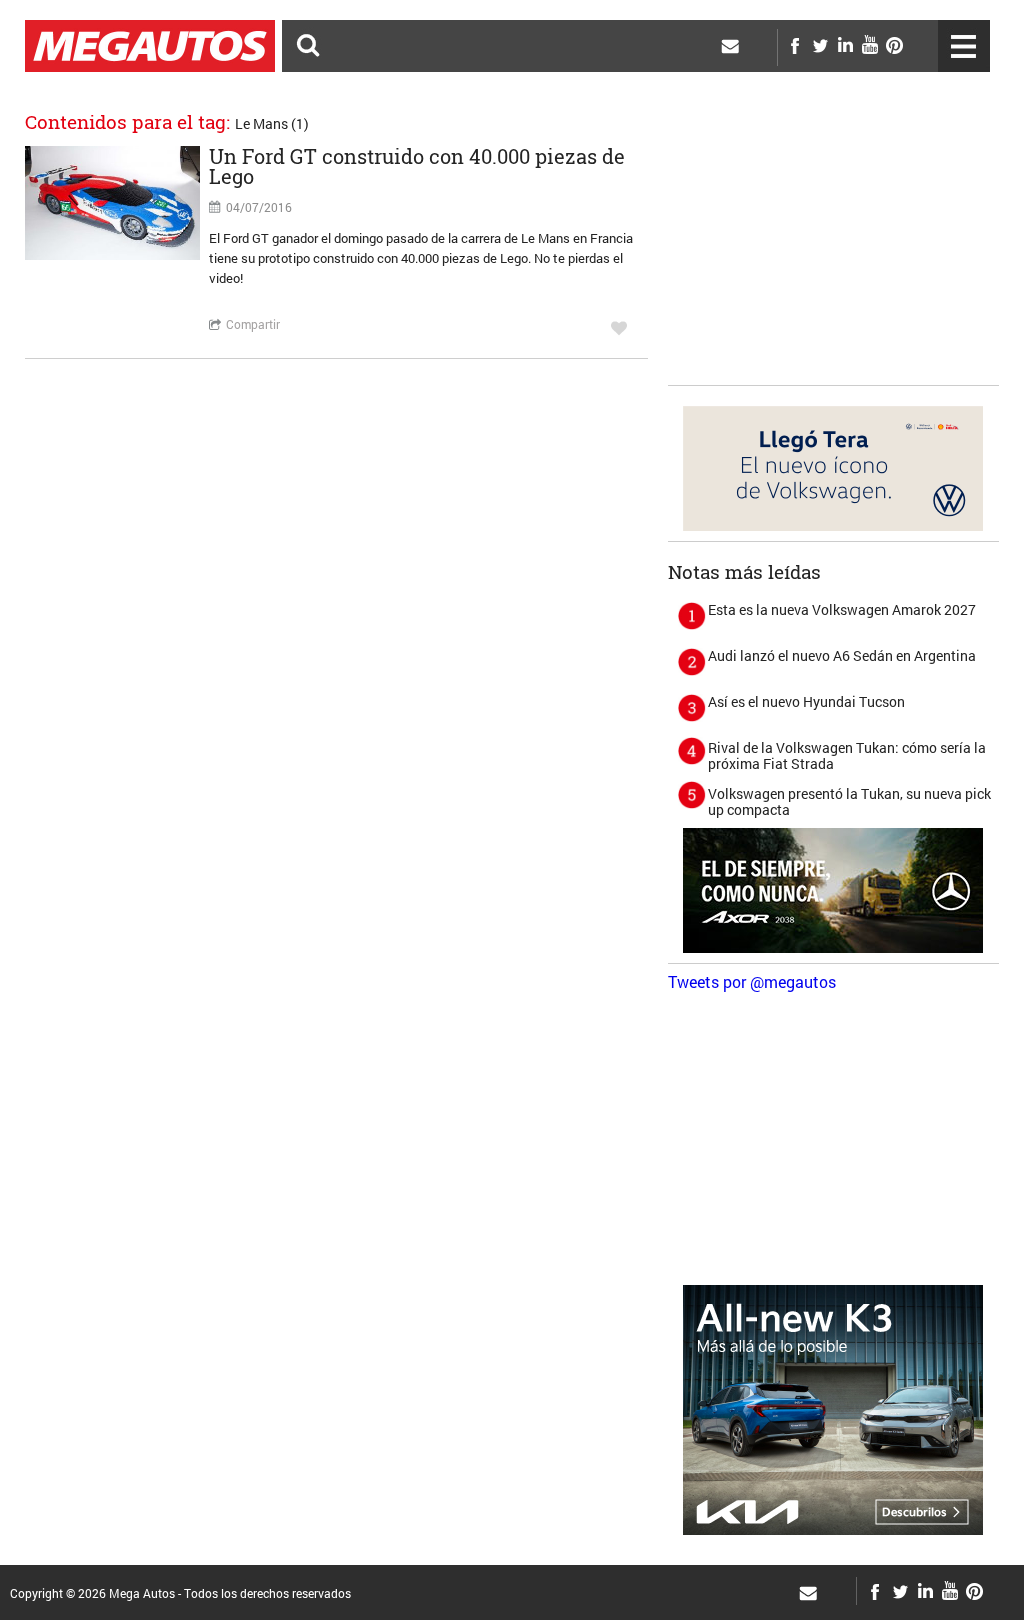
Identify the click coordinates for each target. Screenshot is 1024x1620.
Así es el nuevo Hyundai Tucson (806, 701)
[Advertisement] (833, 250)
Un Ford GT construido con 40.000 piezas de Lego (417, 166)
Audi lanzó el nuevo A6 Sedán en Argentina (842, 655)
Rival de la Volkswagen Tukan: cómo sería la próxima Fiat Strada (847, 755)
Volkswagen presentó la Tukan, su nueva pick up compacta (849, 801)
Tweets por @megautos (752, 981)
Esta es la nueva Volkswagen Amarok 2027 (842, 609)
